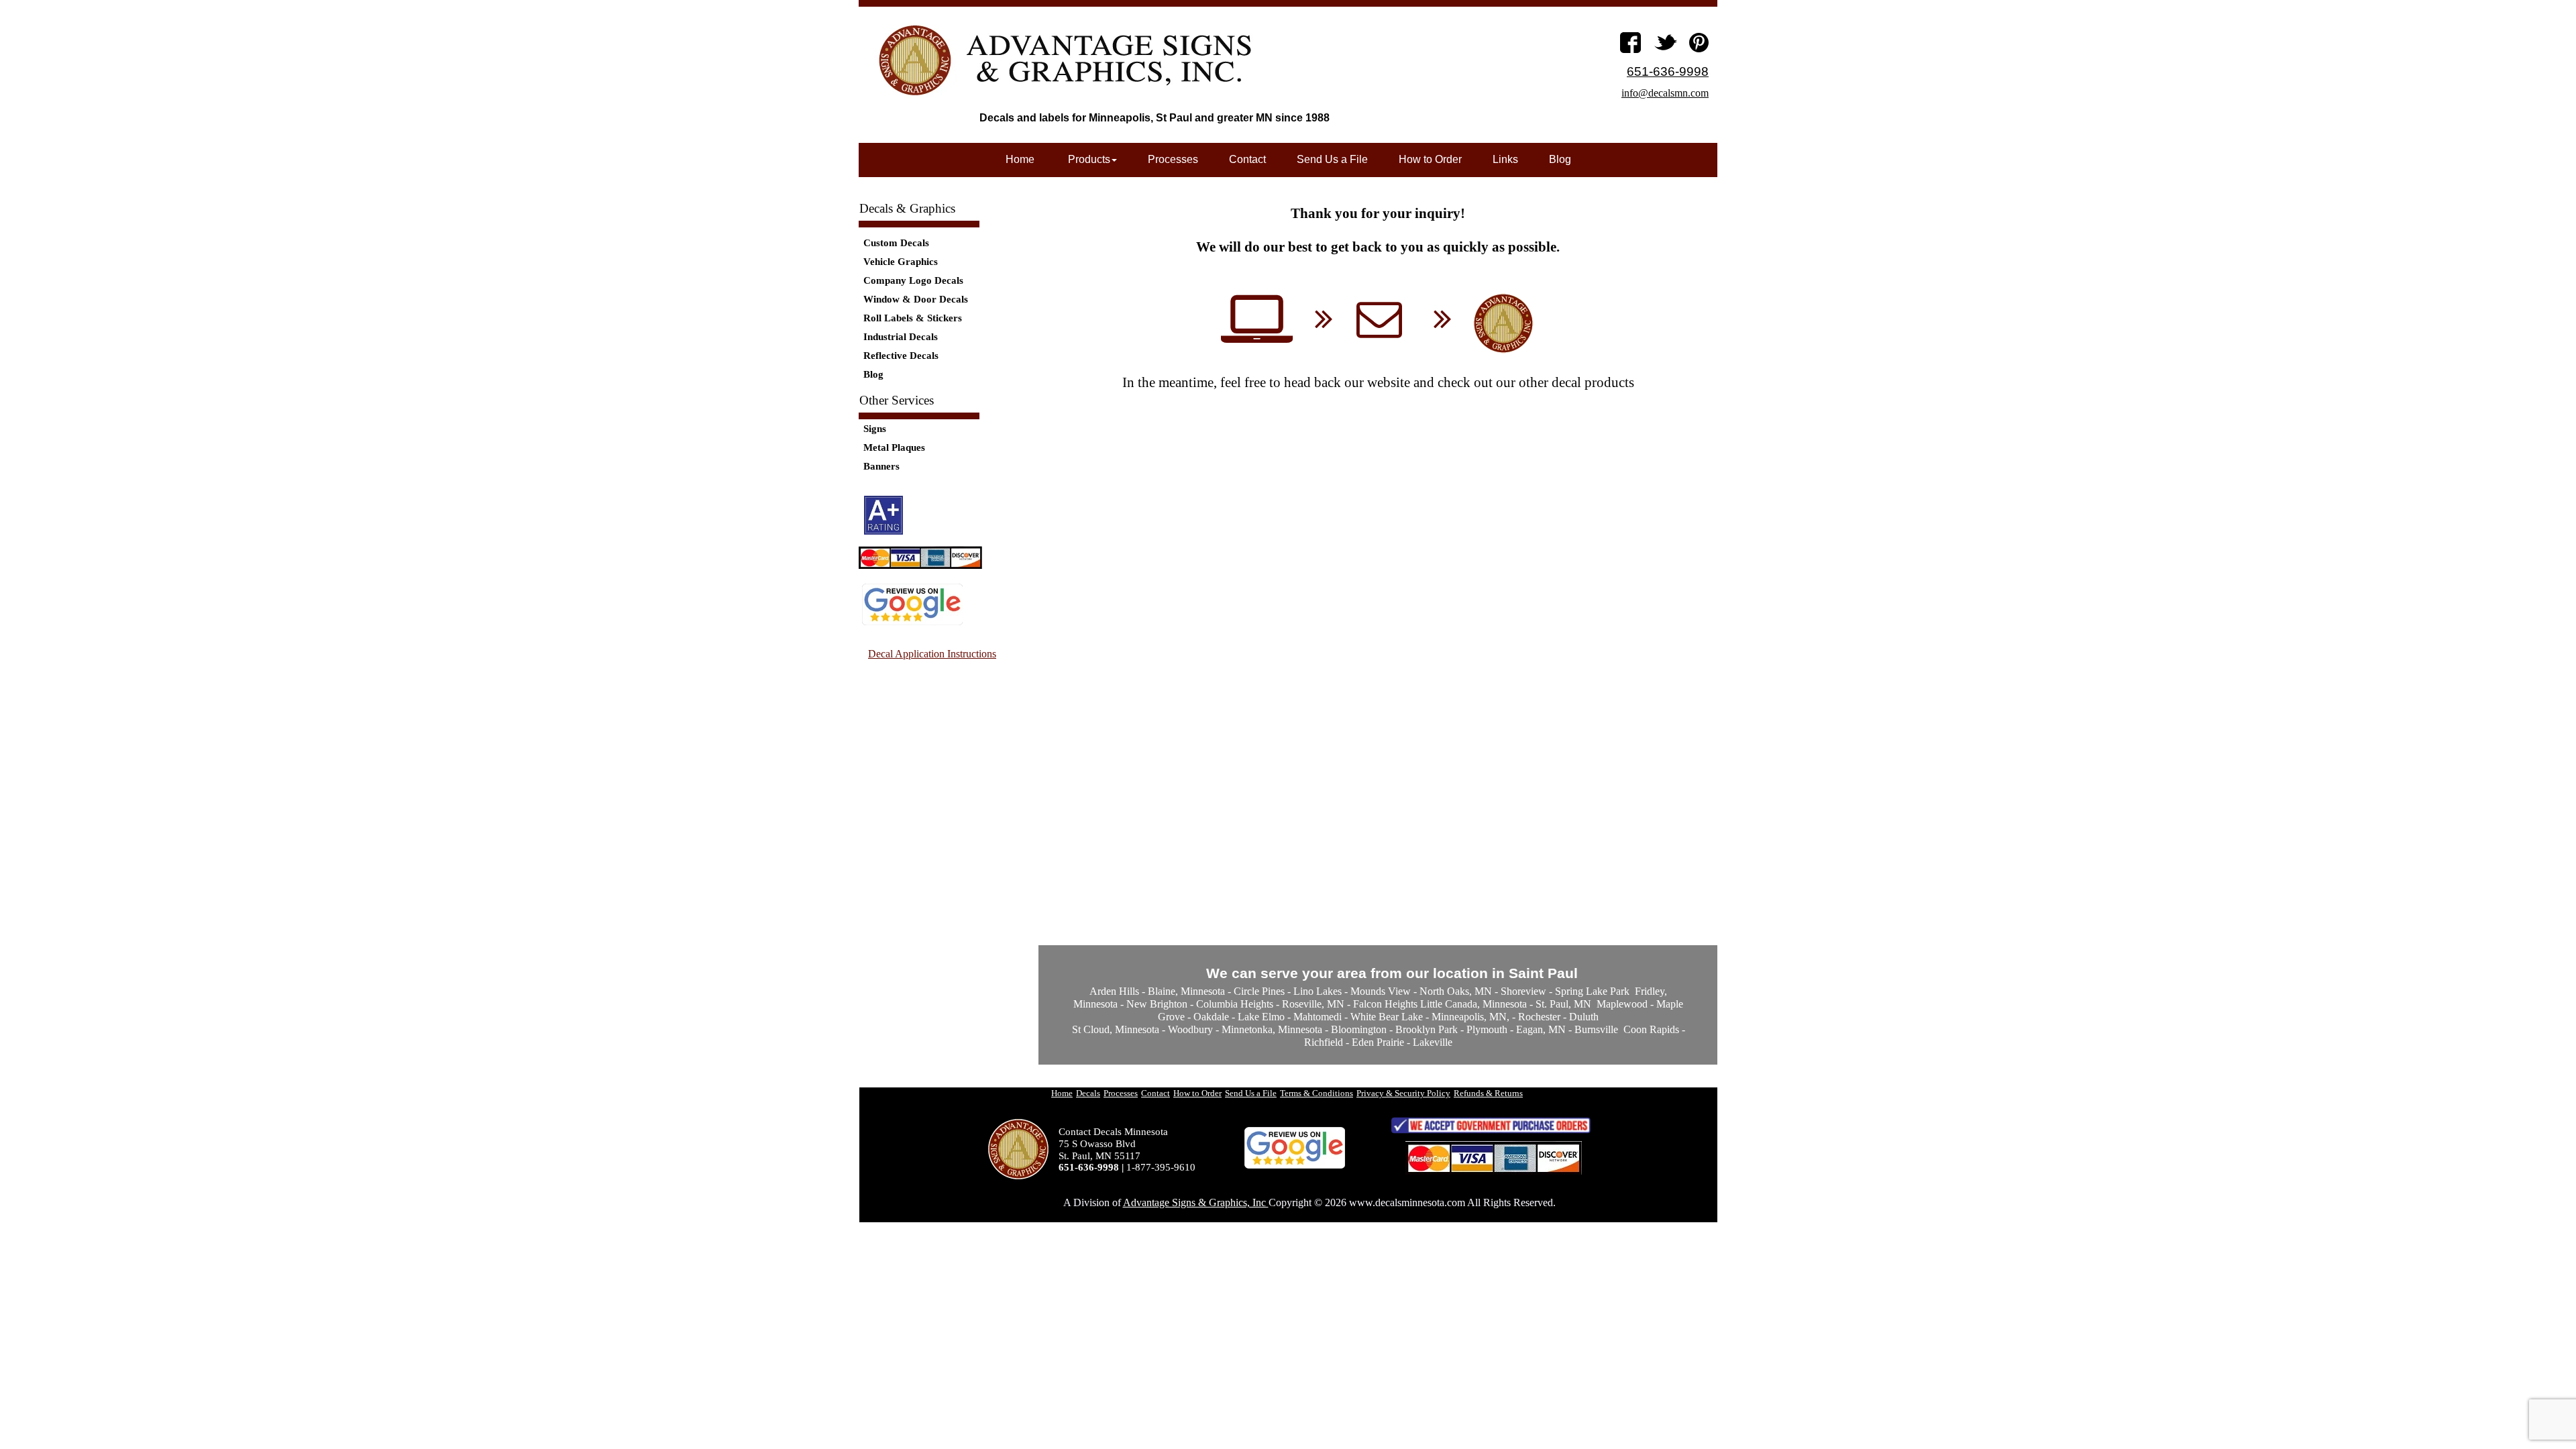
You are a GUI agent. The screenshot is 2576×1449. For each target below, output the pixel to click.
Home (1020, 159)
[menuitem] (937, 243)
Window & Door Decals (916, 299)
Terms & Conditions (1317, 1093)
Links (1505, 159)
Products (1088, 159)
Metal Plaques (894, 447)
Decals (1088, 1093)
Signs (875, 429)
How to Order (1430, 159)
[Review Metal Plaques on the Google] (912, 622)
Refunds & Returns (1488, 1093)
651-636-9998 (1668, 71)
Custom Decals (896, 243)
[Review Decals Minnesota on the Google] (1295, 1166)
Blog (873, 374)
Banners (881, 466)
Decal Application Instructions (932, 654)
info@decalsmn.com (1665, 93)
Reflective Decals (901, 356)
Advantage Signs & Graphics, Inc (1196, 1202)
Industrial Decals (901, 337)
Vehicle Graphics (901, 262)
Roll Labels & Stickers (913, 318)
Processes (1173, 159)
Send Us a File (1332, 159)
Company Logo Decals (913, 280)
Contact (1247, 159)
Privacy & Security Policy (1403, 1093)
